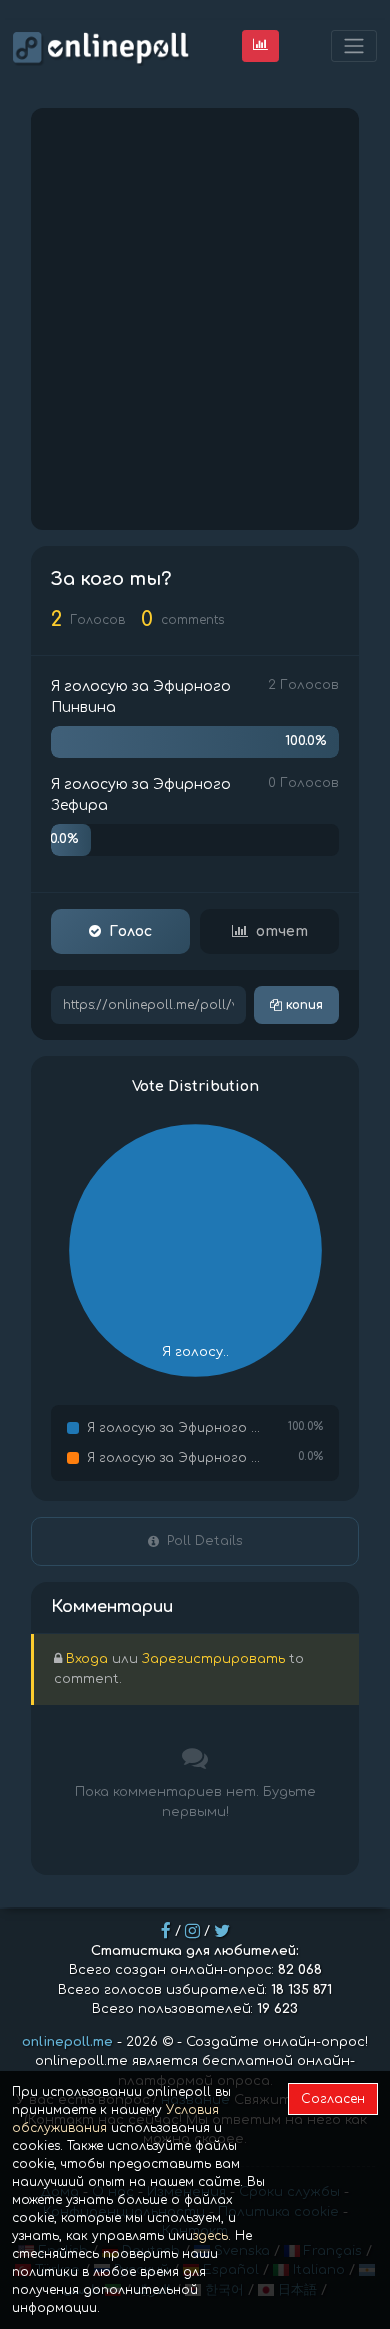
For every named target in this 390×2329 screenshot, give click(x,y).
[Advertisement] (195, 319)
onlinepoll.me (67, 2042)
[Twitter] (222, 1931)
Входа (87, 1659)
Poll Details (205, 1541)
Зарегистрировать (213, 1659)
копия (302, 1005)
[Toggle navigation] (354, 46)
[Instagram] (192, 1931)
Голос (130, 931)
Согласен (333, 2099)
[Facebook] (166, 1931)
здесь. (212, 2236)
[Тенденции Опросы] (260, 45)
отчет (282, 931)
